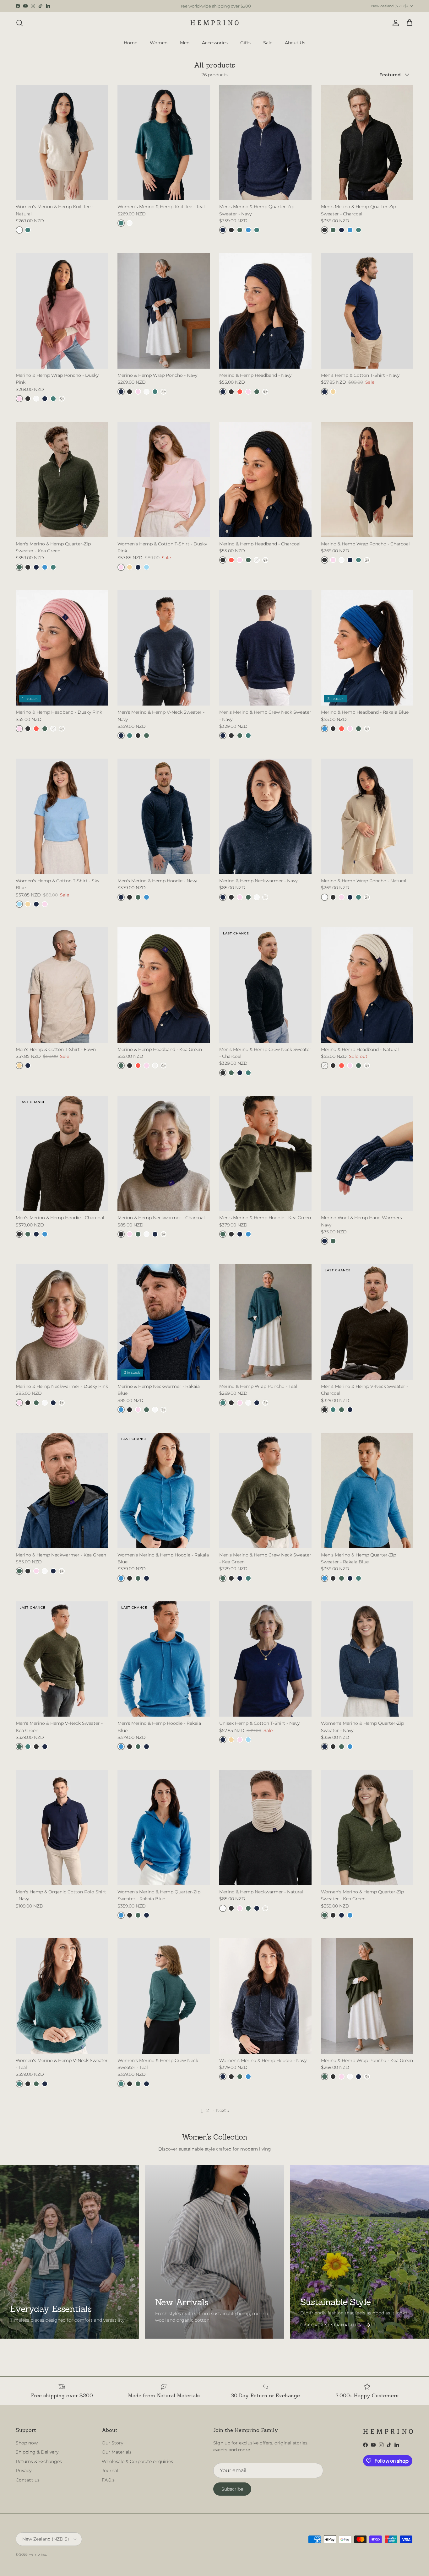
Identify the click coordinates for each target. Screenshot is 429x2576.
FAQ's (108, 2480)
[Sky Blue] (147, 567)
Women (159, 42)
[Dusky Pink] (19, 399)
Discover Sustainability (331, 2325)
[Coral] (240, 392)
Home (130, 42)
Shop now (27, 2443)
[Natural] (19, 230)
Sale (268, 42)
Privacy (24, 2470)
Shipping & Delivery (37, 2452)
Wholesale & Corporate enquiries (137, 2461)
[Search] (19, 23)
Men (185, 42)
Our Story (112, 2443)
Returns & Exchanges (39, 2461)
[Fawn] (333, 392)
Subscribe (232, 2489)
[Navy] (223, 230)
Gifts (245, 42)
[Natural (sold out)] (257, 560)
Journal (110, 2470)
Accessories (215, 42)
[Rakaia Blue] (248, 230)
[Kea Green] (240, 230)
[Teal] (28, 230)
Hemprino (37, 2554)
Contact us (28, 2480)
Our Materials (117, 2452)
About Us (295, 42)
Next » (223, 2110)
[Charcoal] (231, 230)
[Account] (394, 23)
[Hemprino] (215, 23)
